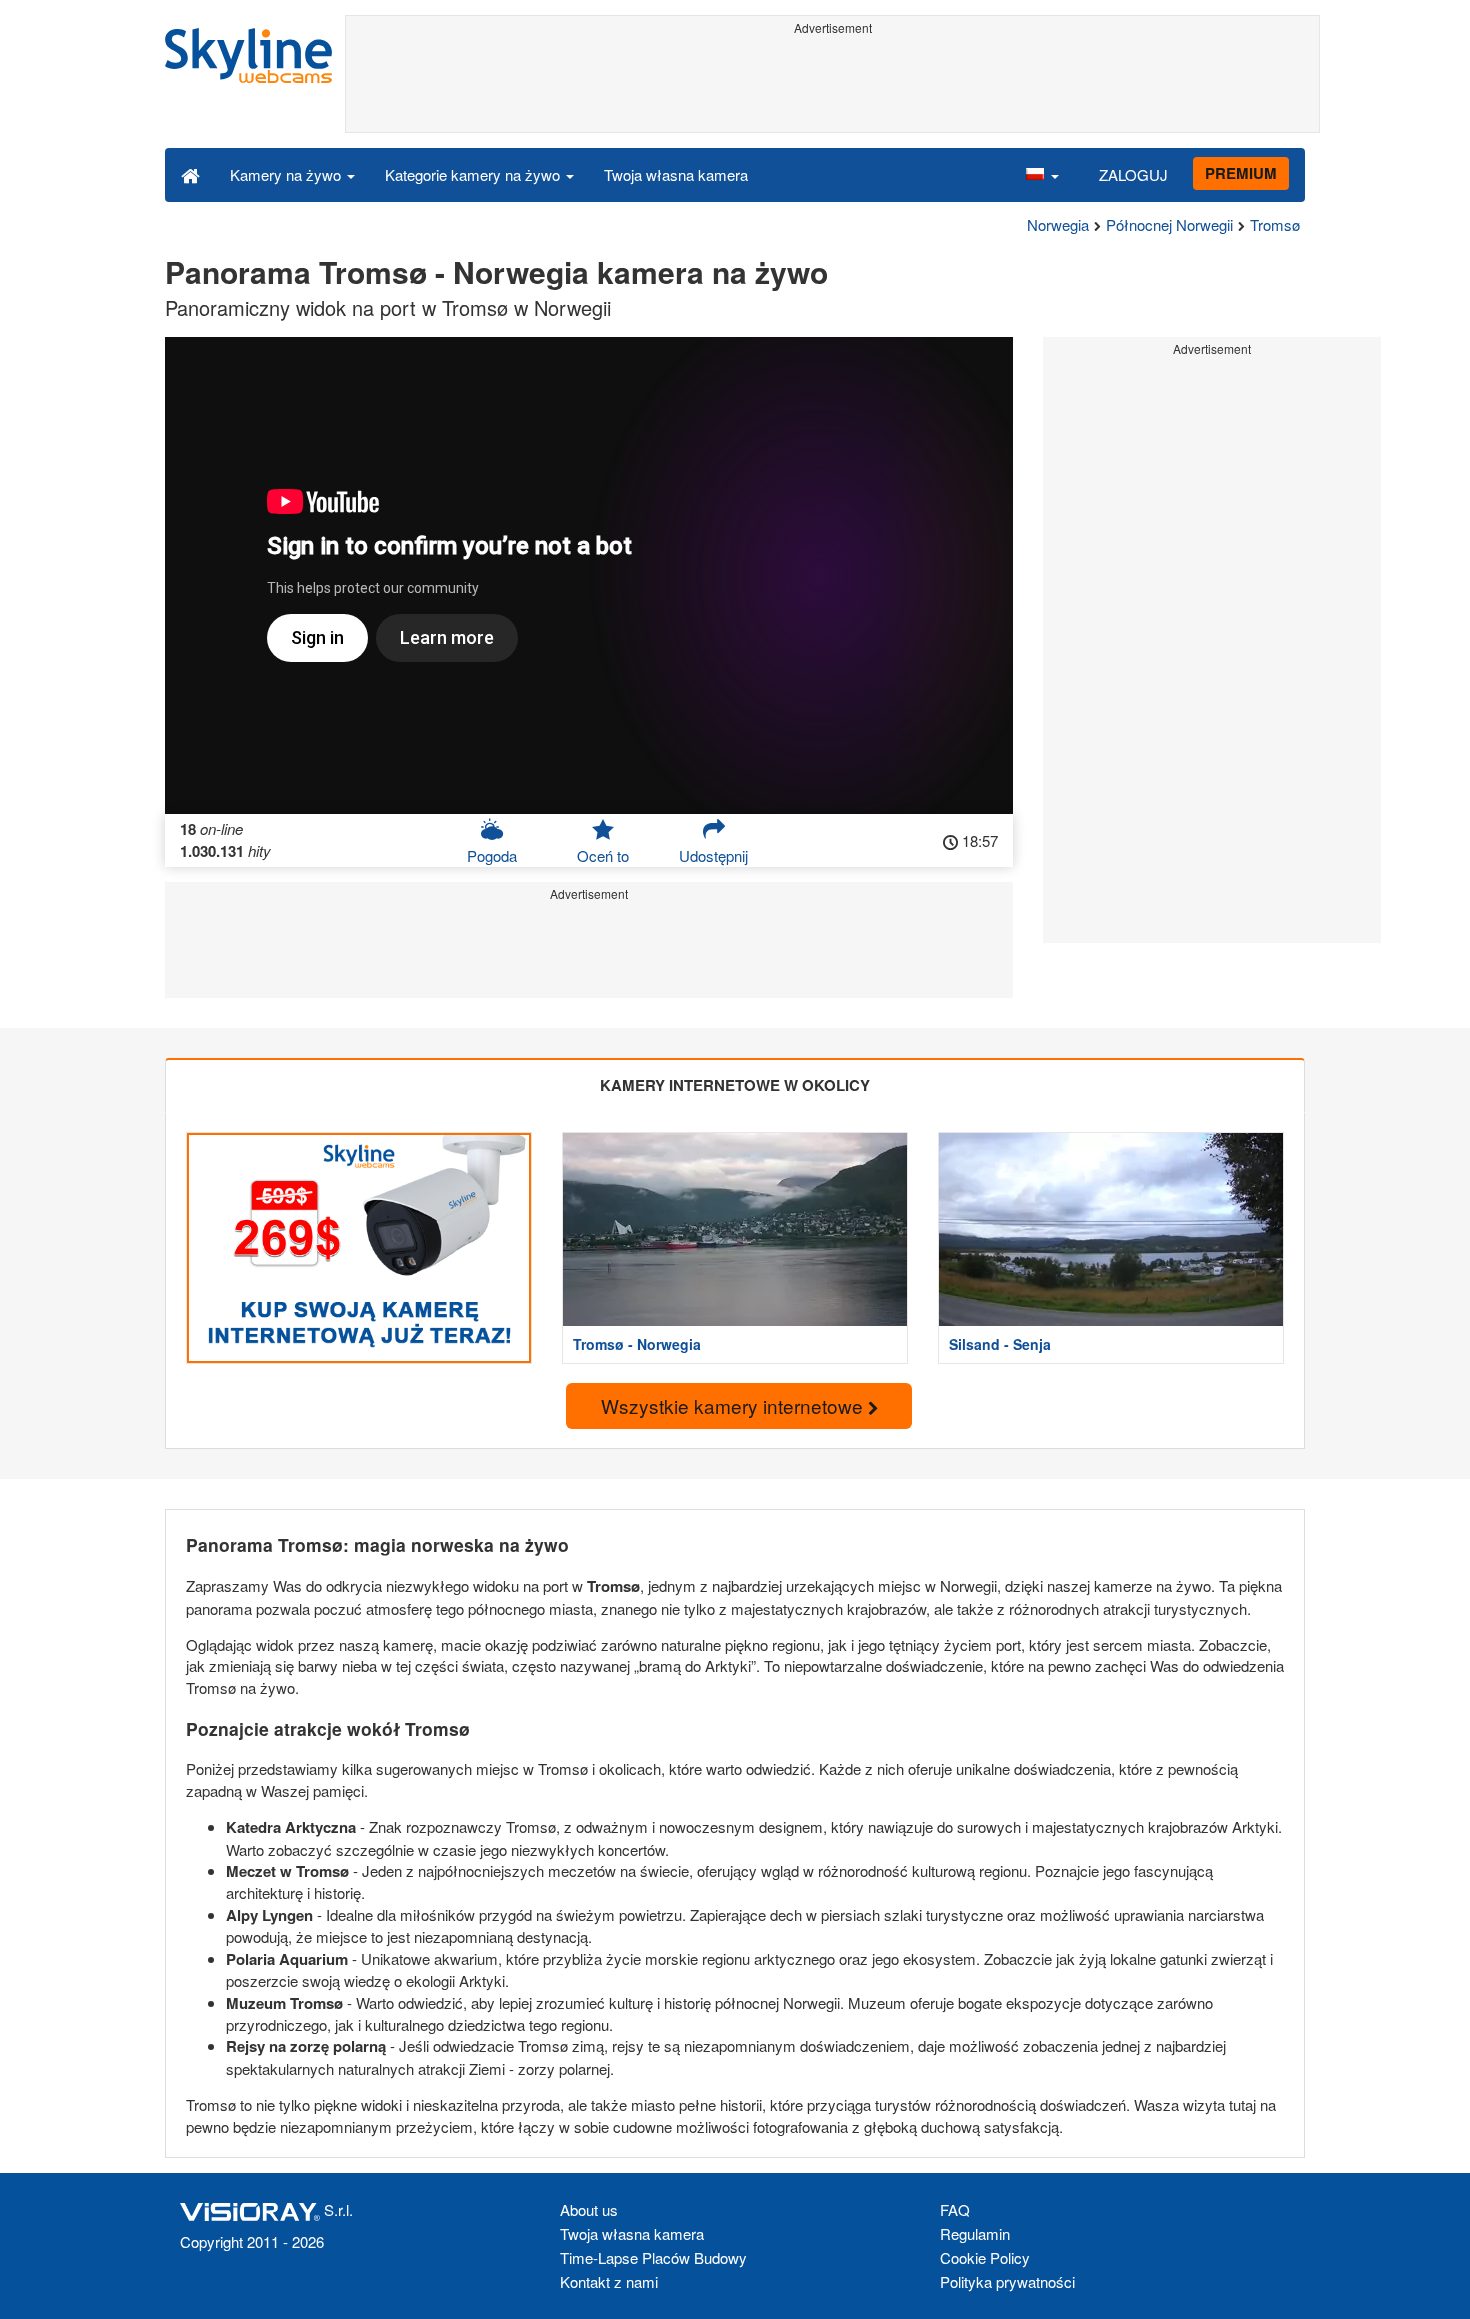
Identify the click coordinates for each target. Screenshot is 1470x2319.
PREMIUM (1241, 173)
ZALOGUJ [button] (1133, 174)
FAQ (955, 2209)
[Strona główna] (190, 174)
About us (589, 2209)
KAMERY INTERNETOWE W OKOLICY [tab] (735, 1085)
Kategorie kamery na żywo (474, 174)
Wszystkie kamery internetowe (734, 1405)
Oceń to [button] (603, 855)
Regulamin (975, 2233)
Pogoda (492, 855)
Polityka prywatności (1007, 2281)
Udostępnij (713, 855)
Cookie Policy (985, 2257)
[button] (1042, 174)
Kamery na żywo (287, 174)
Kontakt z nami (609, 2281)
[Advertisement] (832, 87)
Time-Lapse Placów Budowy (653, 2257)
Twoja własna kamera (676, 174)
